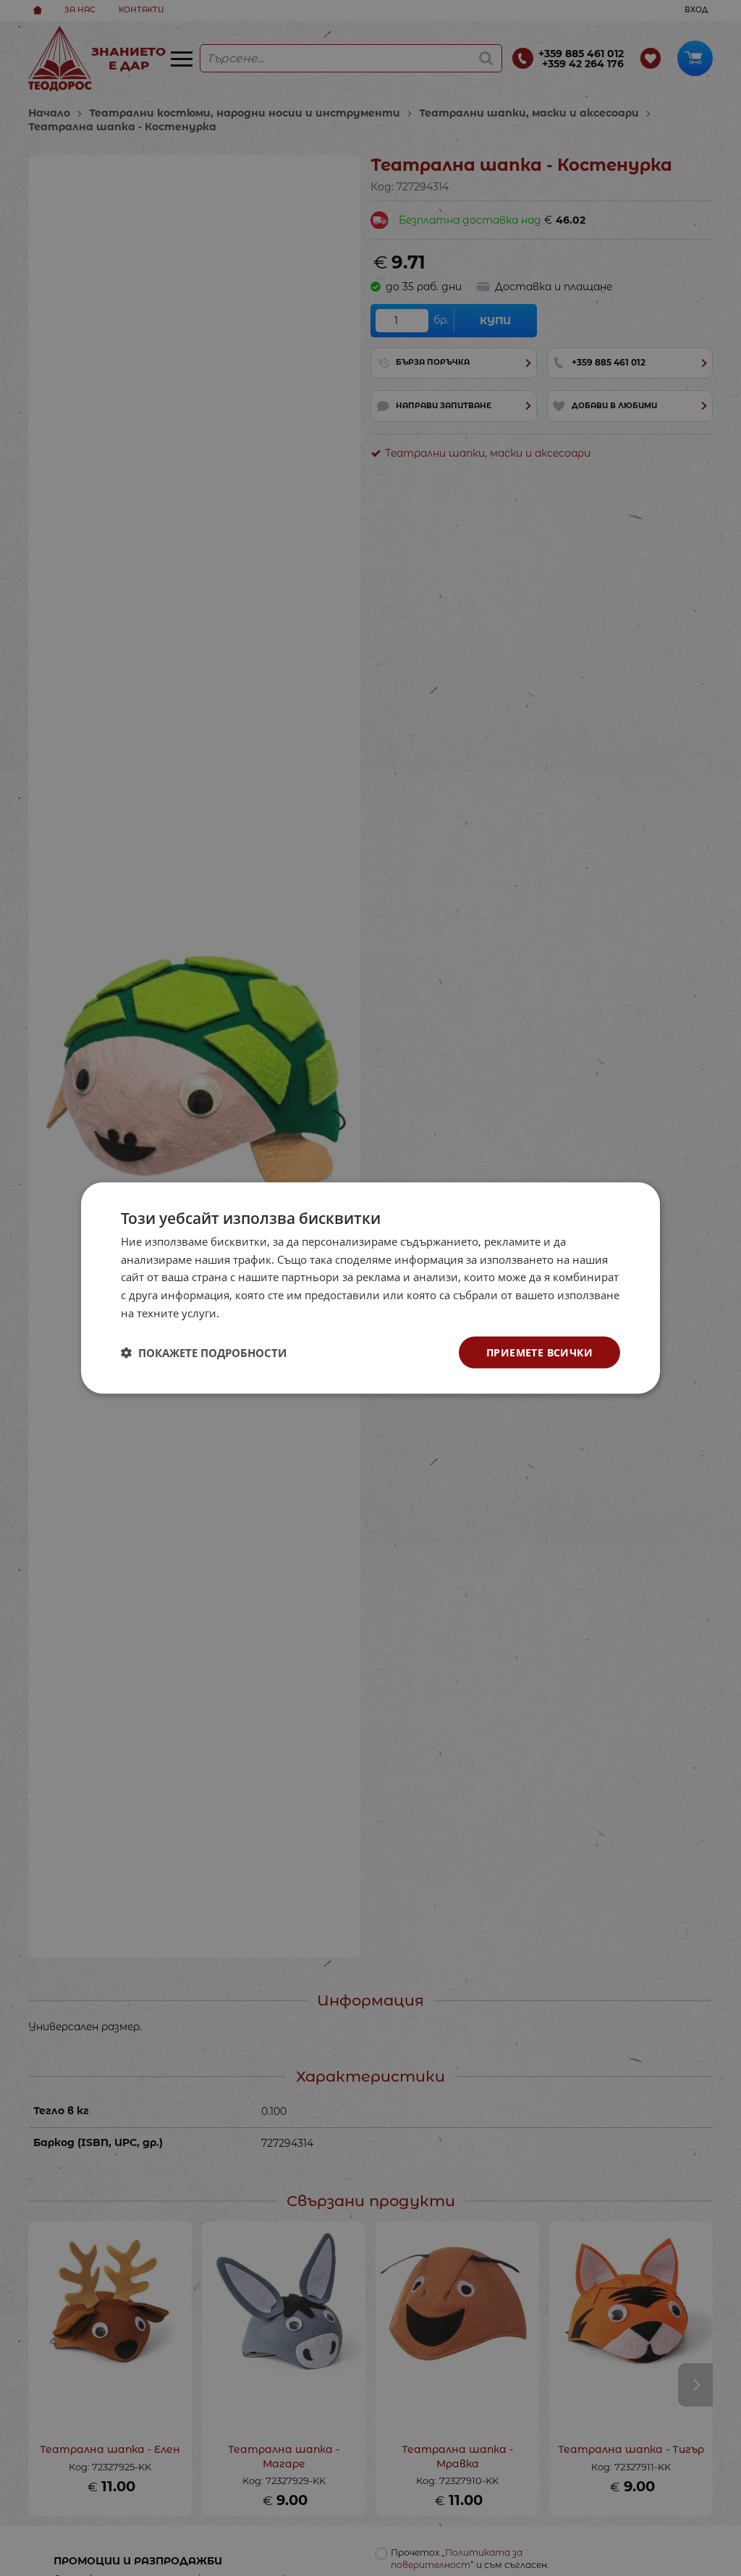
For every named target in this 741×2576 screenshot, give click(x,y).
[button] (204, 1353)
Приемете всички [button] (539, 1352)
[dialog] (370, 1288)
